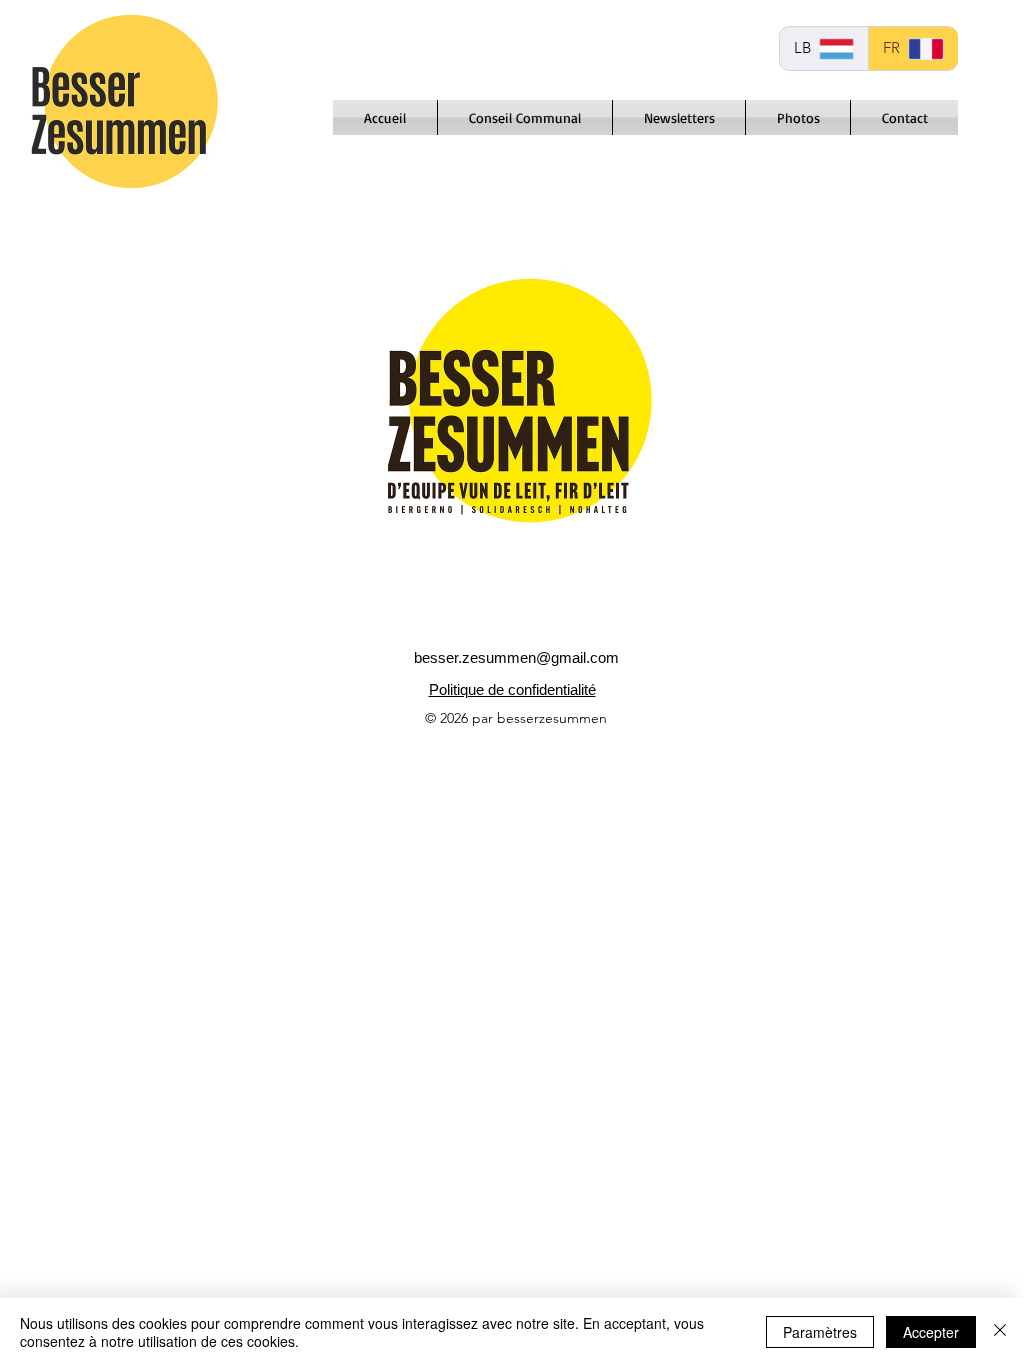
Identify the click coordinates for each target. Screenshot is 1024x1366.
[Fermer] (1000, 1332)
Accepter (931, 1332)
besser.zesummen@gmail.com (516, 657)
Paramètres (820, 1332)
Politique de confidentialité (512, 689)
